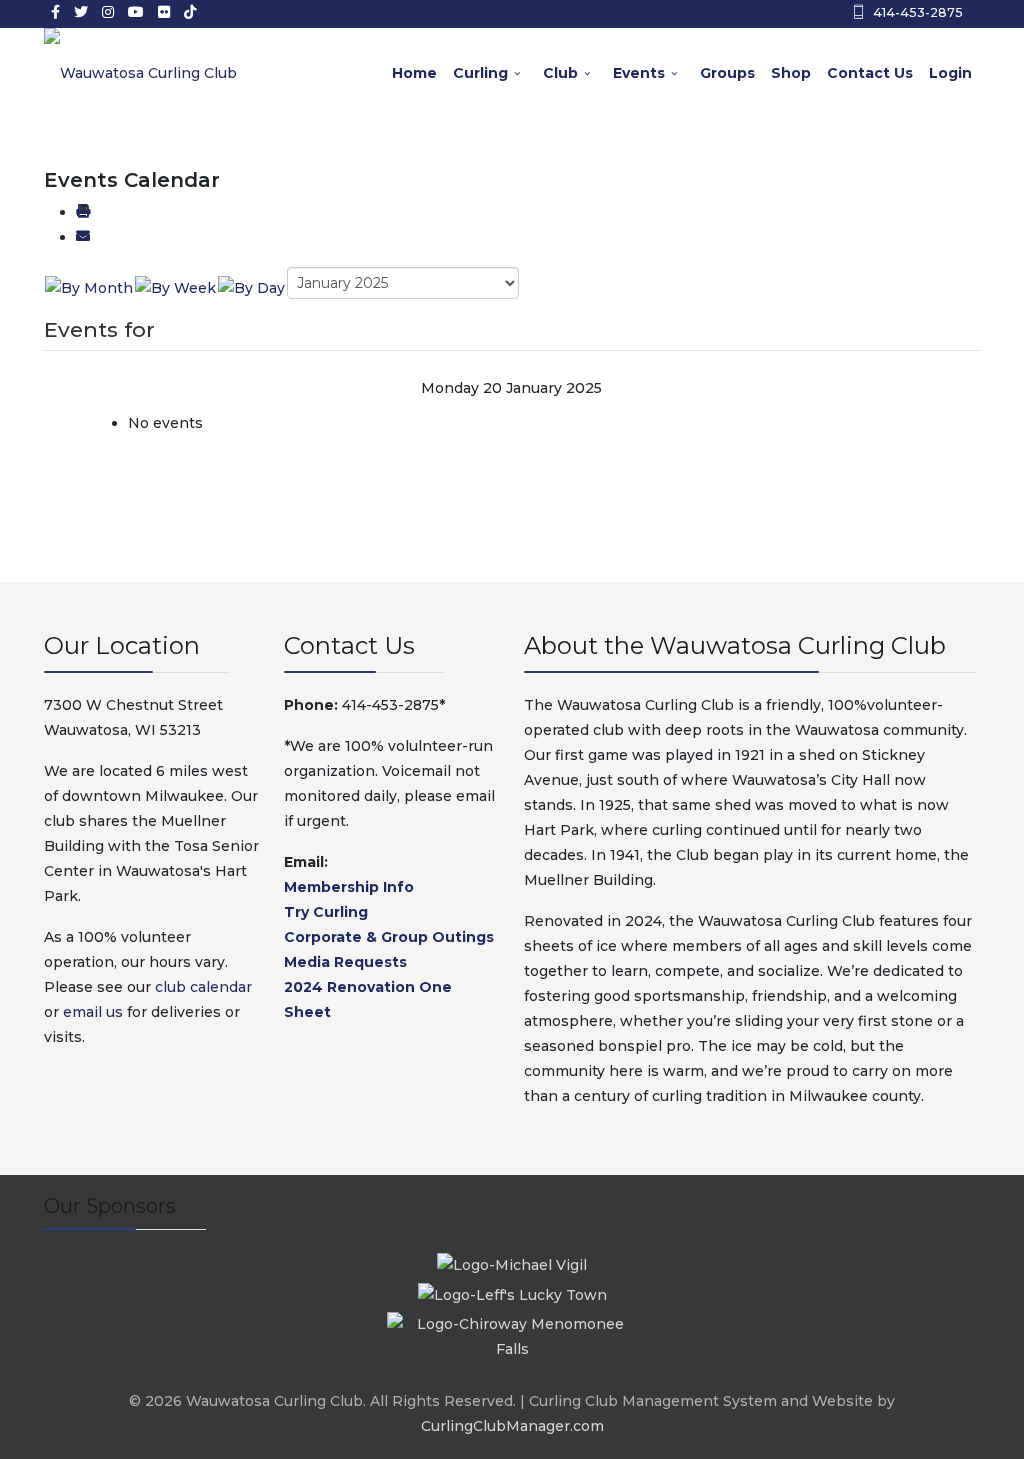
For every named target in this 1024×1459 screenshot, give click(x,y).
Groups (727, 73)
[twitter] (81, 12)
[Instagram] (108, 12)
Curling (480, 73)
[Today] (251, 287)
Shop (791, 73)
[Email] (83, 237)
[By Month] (89, 287)
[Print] (83, 212)
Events (639, 73)
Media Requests (345, 962)
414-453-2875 (918, 12)
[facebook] (55, 12)
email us (93, 1012)
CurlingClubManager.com (512, 1426)
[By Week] (175, 287)
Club (560, 73)
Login (950, 73)
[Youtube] (136, 12)
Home (414, 73)
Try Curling (326, 912)
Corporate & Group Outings (389, 937)
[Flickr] (164, 12)
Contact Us (870, 73)
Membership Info (349, 887)
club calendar (203, 987)
